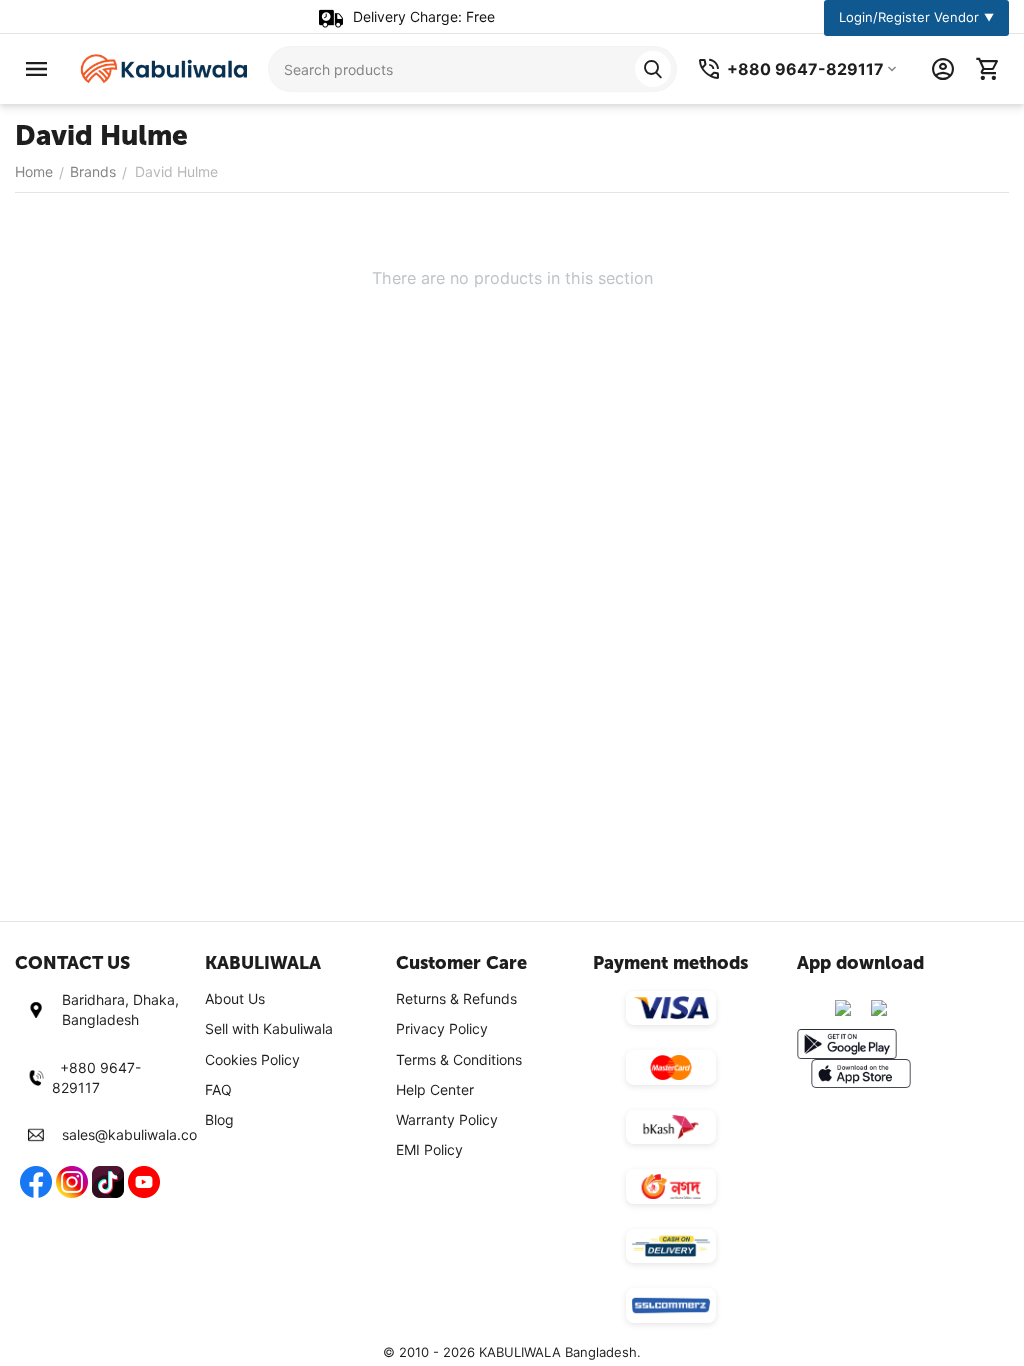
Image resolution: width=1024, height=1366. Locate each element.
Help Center (435, 1089)
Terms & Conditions (459, 1059)
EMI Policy (429, 1149)
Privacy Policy (442, 1028)
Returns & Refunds (456, 998)
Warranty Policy (447, 1119)
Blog (219, 1119)
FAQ (218, 1089)
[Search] (653, 69)
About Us (235, 998)
